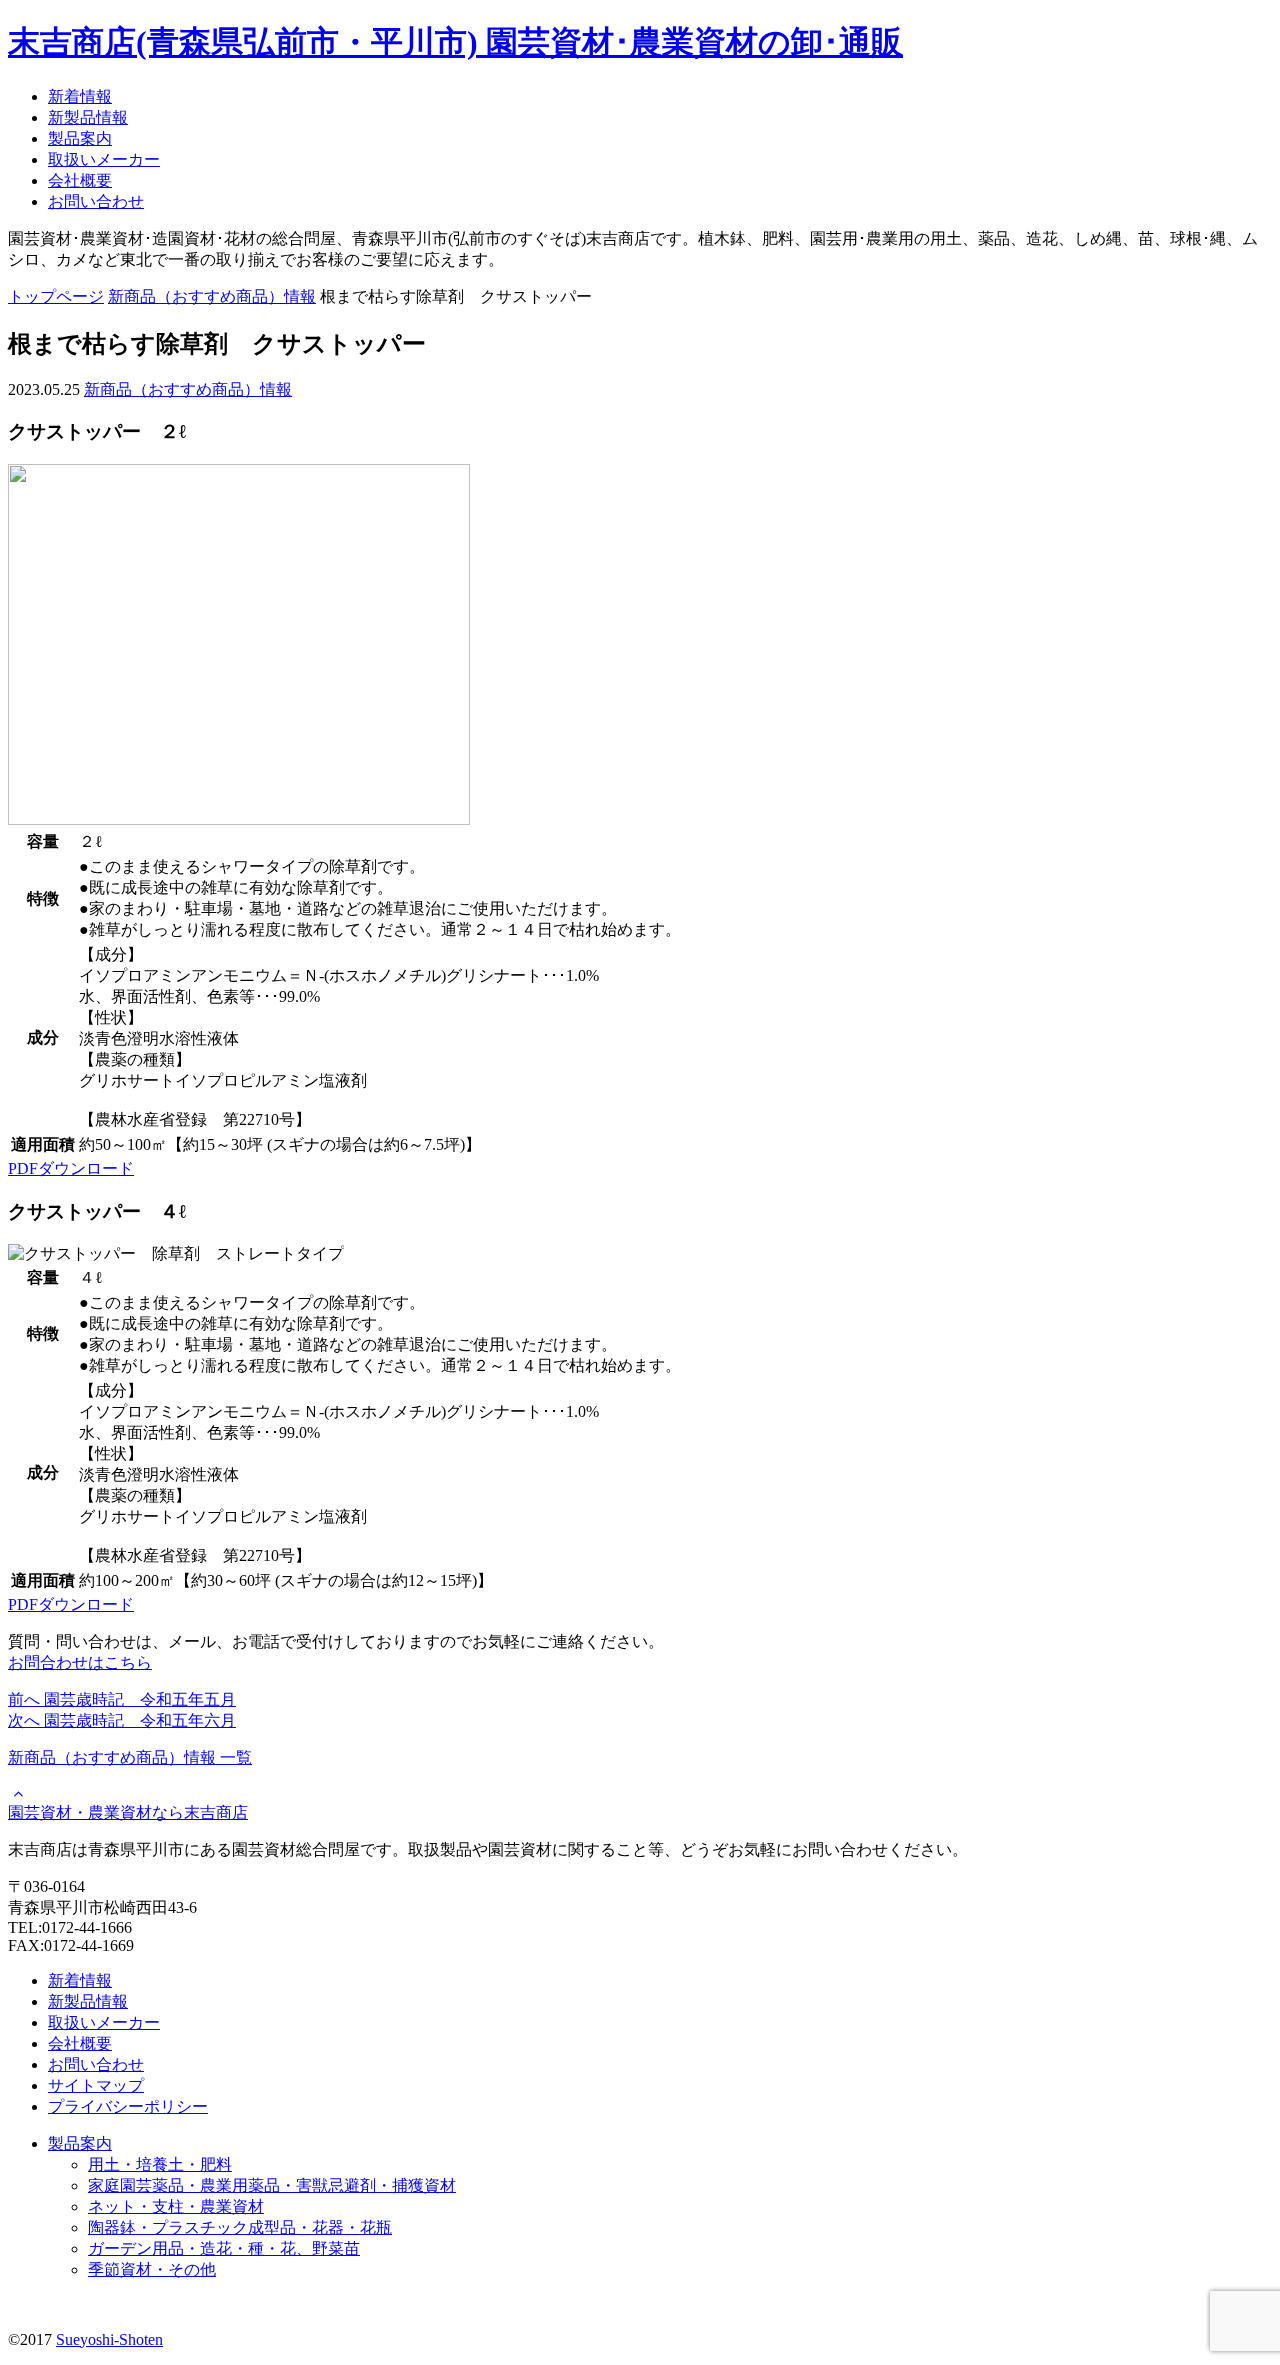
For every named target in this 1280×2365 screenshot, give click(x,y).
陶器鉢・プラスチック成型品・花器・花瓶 (240, 2227)
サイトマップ (96, 2085)
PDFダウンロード (71, 1168)
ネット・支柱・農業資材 (176, 2206)
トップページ (56, 296)
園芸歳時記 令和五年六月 (122, 1720)
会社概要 (80, 180)
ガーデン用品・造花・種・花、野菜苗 (224, 2248)
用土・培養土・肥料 (160, 2164)
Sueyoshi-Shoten (109, 2339)
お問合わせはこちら (80, 1662)
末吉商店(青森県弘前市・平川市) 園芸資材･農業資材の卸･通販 (455, 42)
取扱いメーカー (104, 159)
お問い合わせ (96, 201)
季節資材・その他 (152, 2269)
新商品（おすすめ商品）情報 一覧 (130, 1757)
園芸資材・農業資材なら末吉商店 (128, 1812)
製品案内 (80, 138)
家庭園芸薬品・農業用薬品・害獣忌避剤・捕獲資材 (272, 2185)
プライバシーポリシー (128, 2106)
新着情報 (80, 96)
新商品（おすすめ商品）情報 (212, 296)
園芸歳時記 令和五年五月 (122, 1699)
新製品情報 (88, 117)
